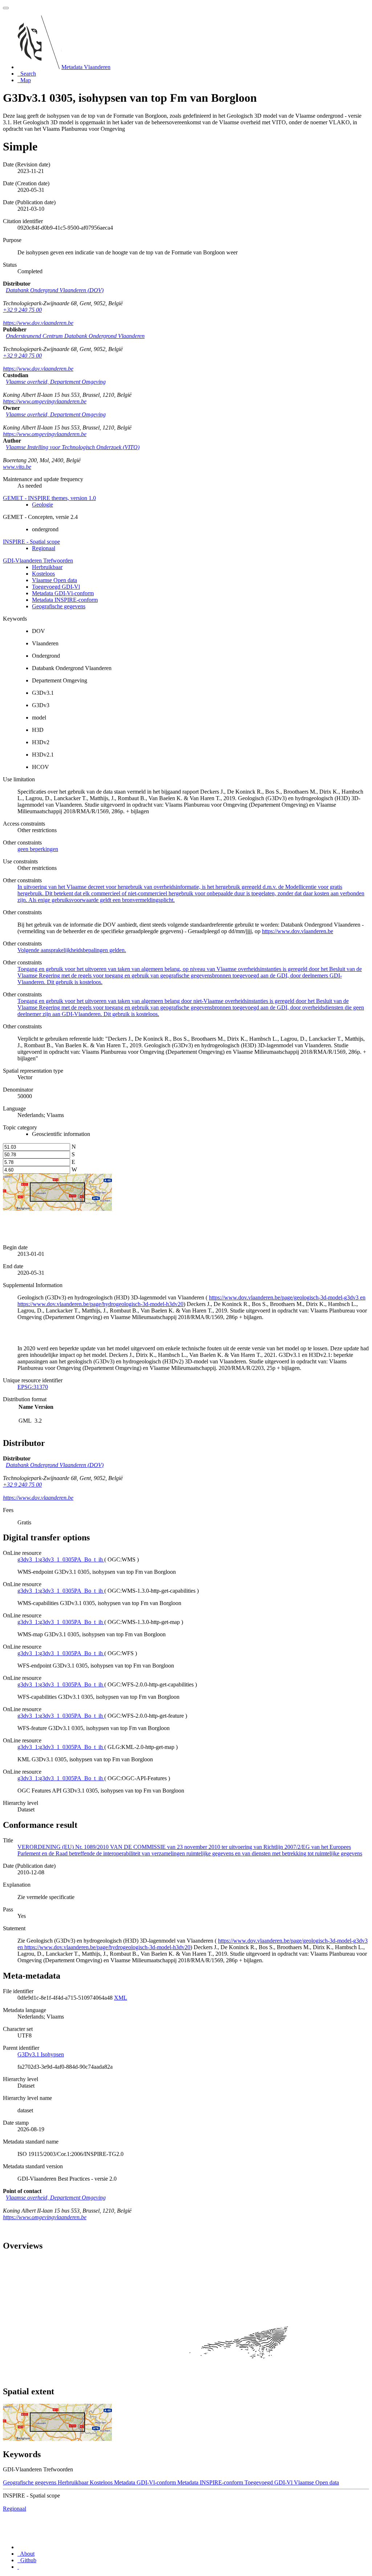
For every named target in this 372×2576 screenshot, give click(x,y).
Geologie (43, 505)
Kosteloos (43, 574)
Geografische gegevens (59, 606)
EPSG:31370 (33, 1387)
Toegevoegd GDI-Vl (56, 587)
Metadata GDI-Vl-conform (63, 593)
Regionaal (44, 548)
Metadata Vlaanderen (86, 67)
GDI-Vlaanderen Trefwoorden (38, 561)
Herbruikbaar (47, 567)
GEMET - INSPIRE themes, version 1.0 (49, 498)
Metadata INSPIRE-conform (65, 600)
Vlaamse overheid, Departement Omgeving (56, 382)
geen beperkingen (38, 849)
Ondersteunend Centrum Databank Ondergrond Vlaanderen (75, 336)
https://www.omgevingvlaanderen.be (45, 401)
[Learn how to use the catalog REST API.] (18, 2567)
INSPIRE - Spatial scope (31, 542)
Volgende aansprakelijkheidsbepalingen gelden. (72, 950)
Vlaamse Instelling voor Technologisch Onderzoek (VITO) (73, 447)
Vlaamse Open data (54, 580)
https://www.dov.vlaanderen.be (38, 323)
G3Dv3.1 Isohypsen (41, 2054)
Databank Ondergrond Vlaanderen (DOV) (55, 290)
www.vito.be (17, 467)
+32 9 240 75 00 (22, 310)
